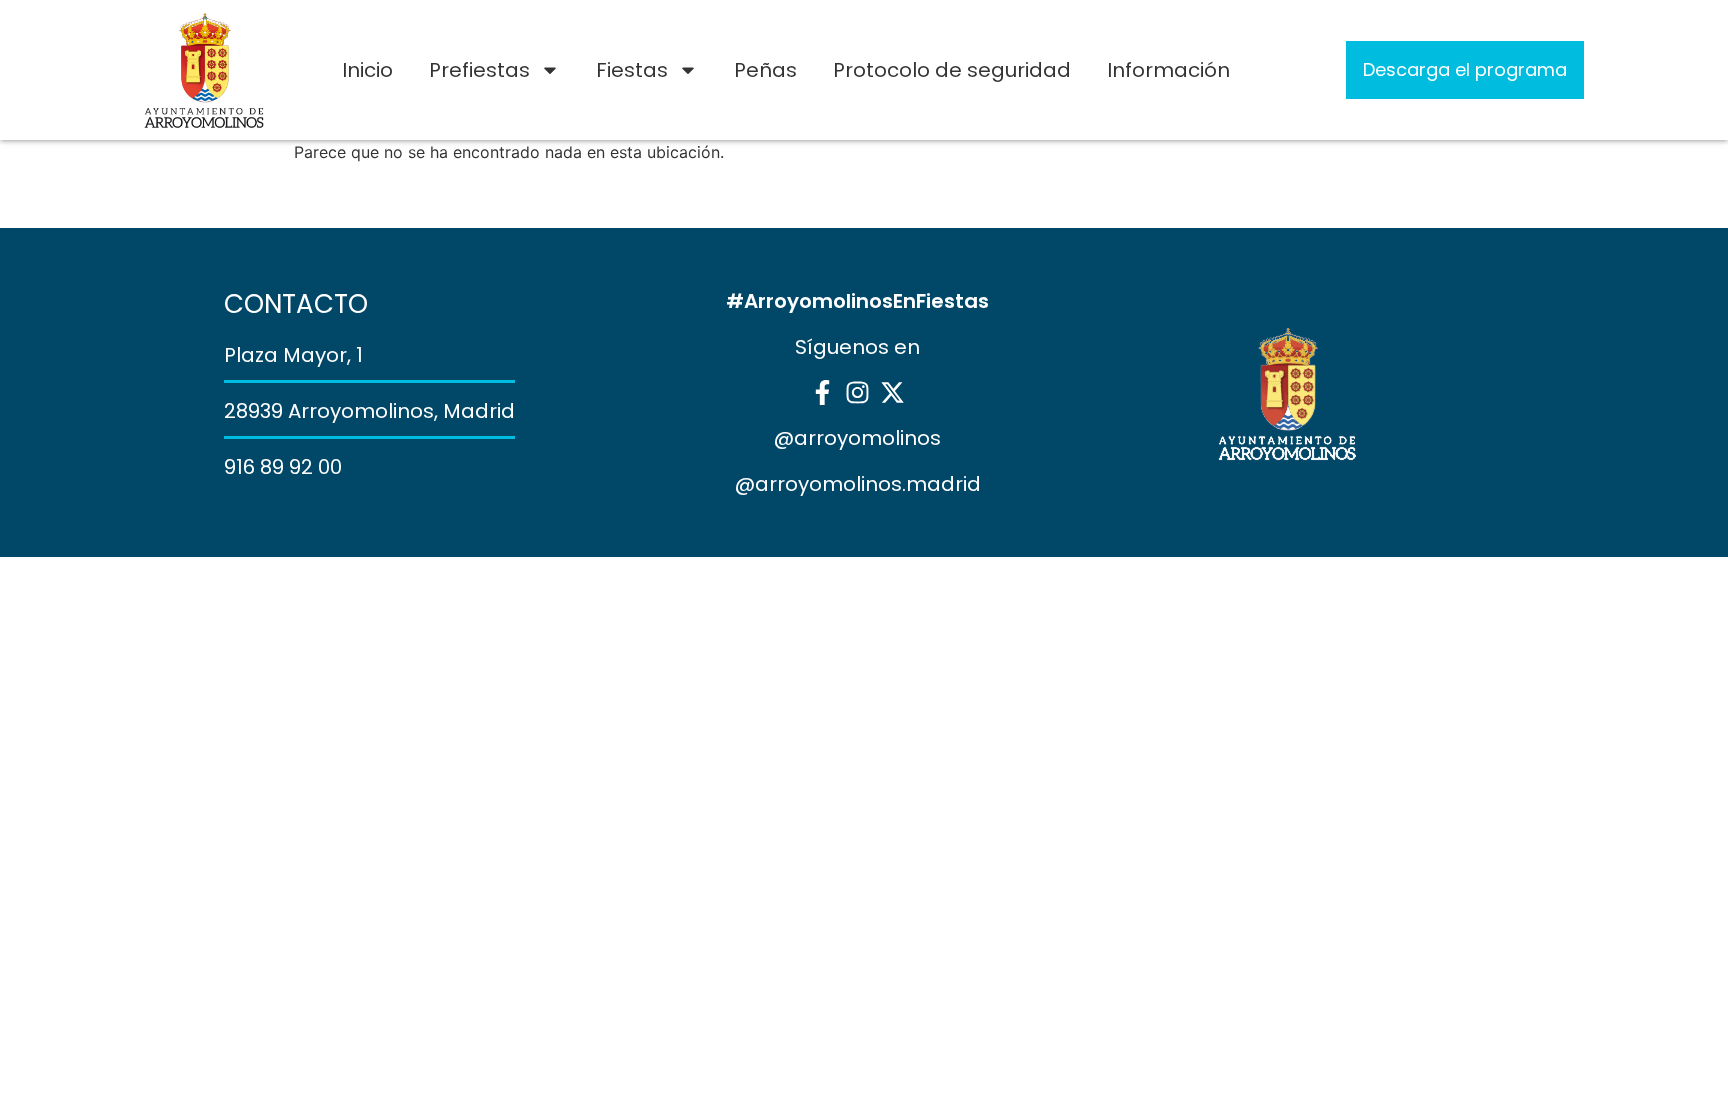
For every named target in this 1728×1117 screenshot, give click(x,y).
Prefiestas (479, 70)
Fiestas (632, 70)
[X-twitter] (892, 392)
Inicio (367, 70)
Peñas (765, 70)
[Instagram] (857, 392)
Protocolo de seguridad (952, 70)
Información (1168, 70)
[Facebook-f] (822, 392)
